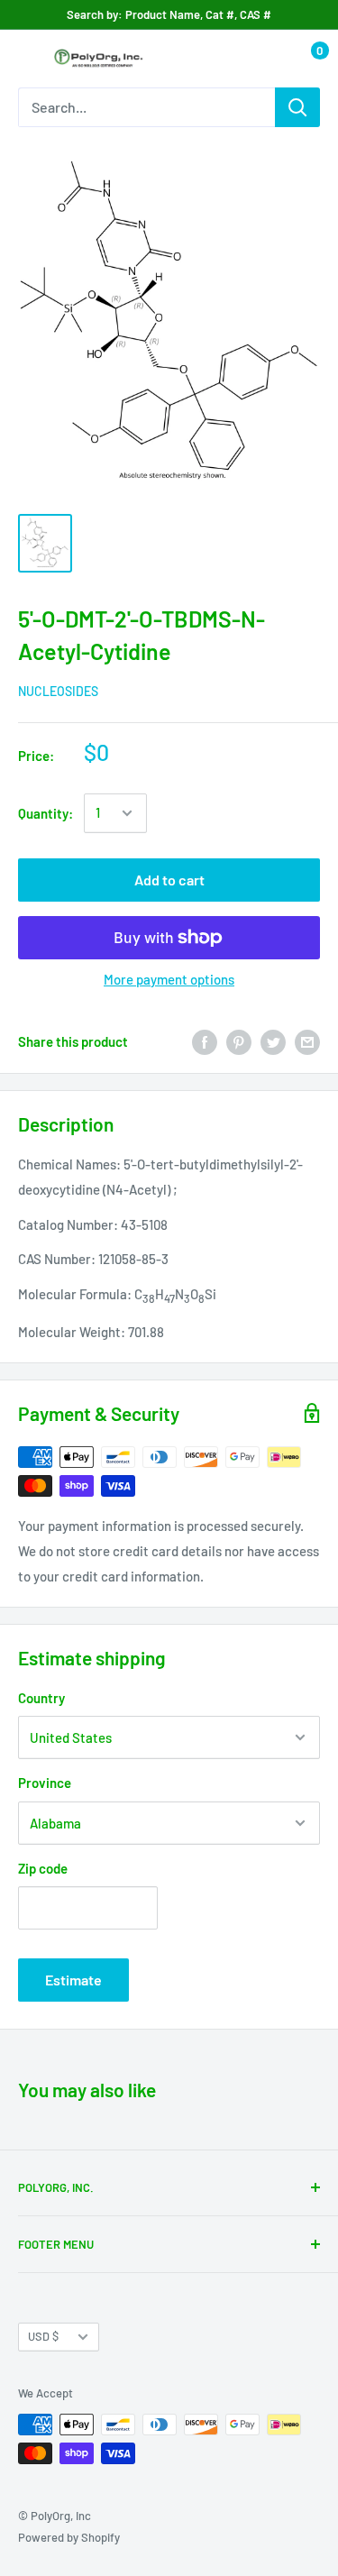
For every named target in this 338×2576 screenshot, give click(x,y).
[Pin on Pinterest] (239, 1041)
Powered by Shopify (69, 2537)
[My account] (269, 59)
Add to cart (169, 880)
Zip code (43, 1868)
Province (45, 1783)
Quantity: (46, 813)
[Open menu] (27, 60)
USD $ (43, 2336)
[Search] (297, 107)
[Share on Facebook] (205, 1041)
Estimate (73, 1980)
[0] (305, 59)
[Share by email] (307, 1041)
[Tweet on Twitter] (273, 1041)
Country (41, 1698)
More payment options (169, 979)
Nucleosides (58, 691)
